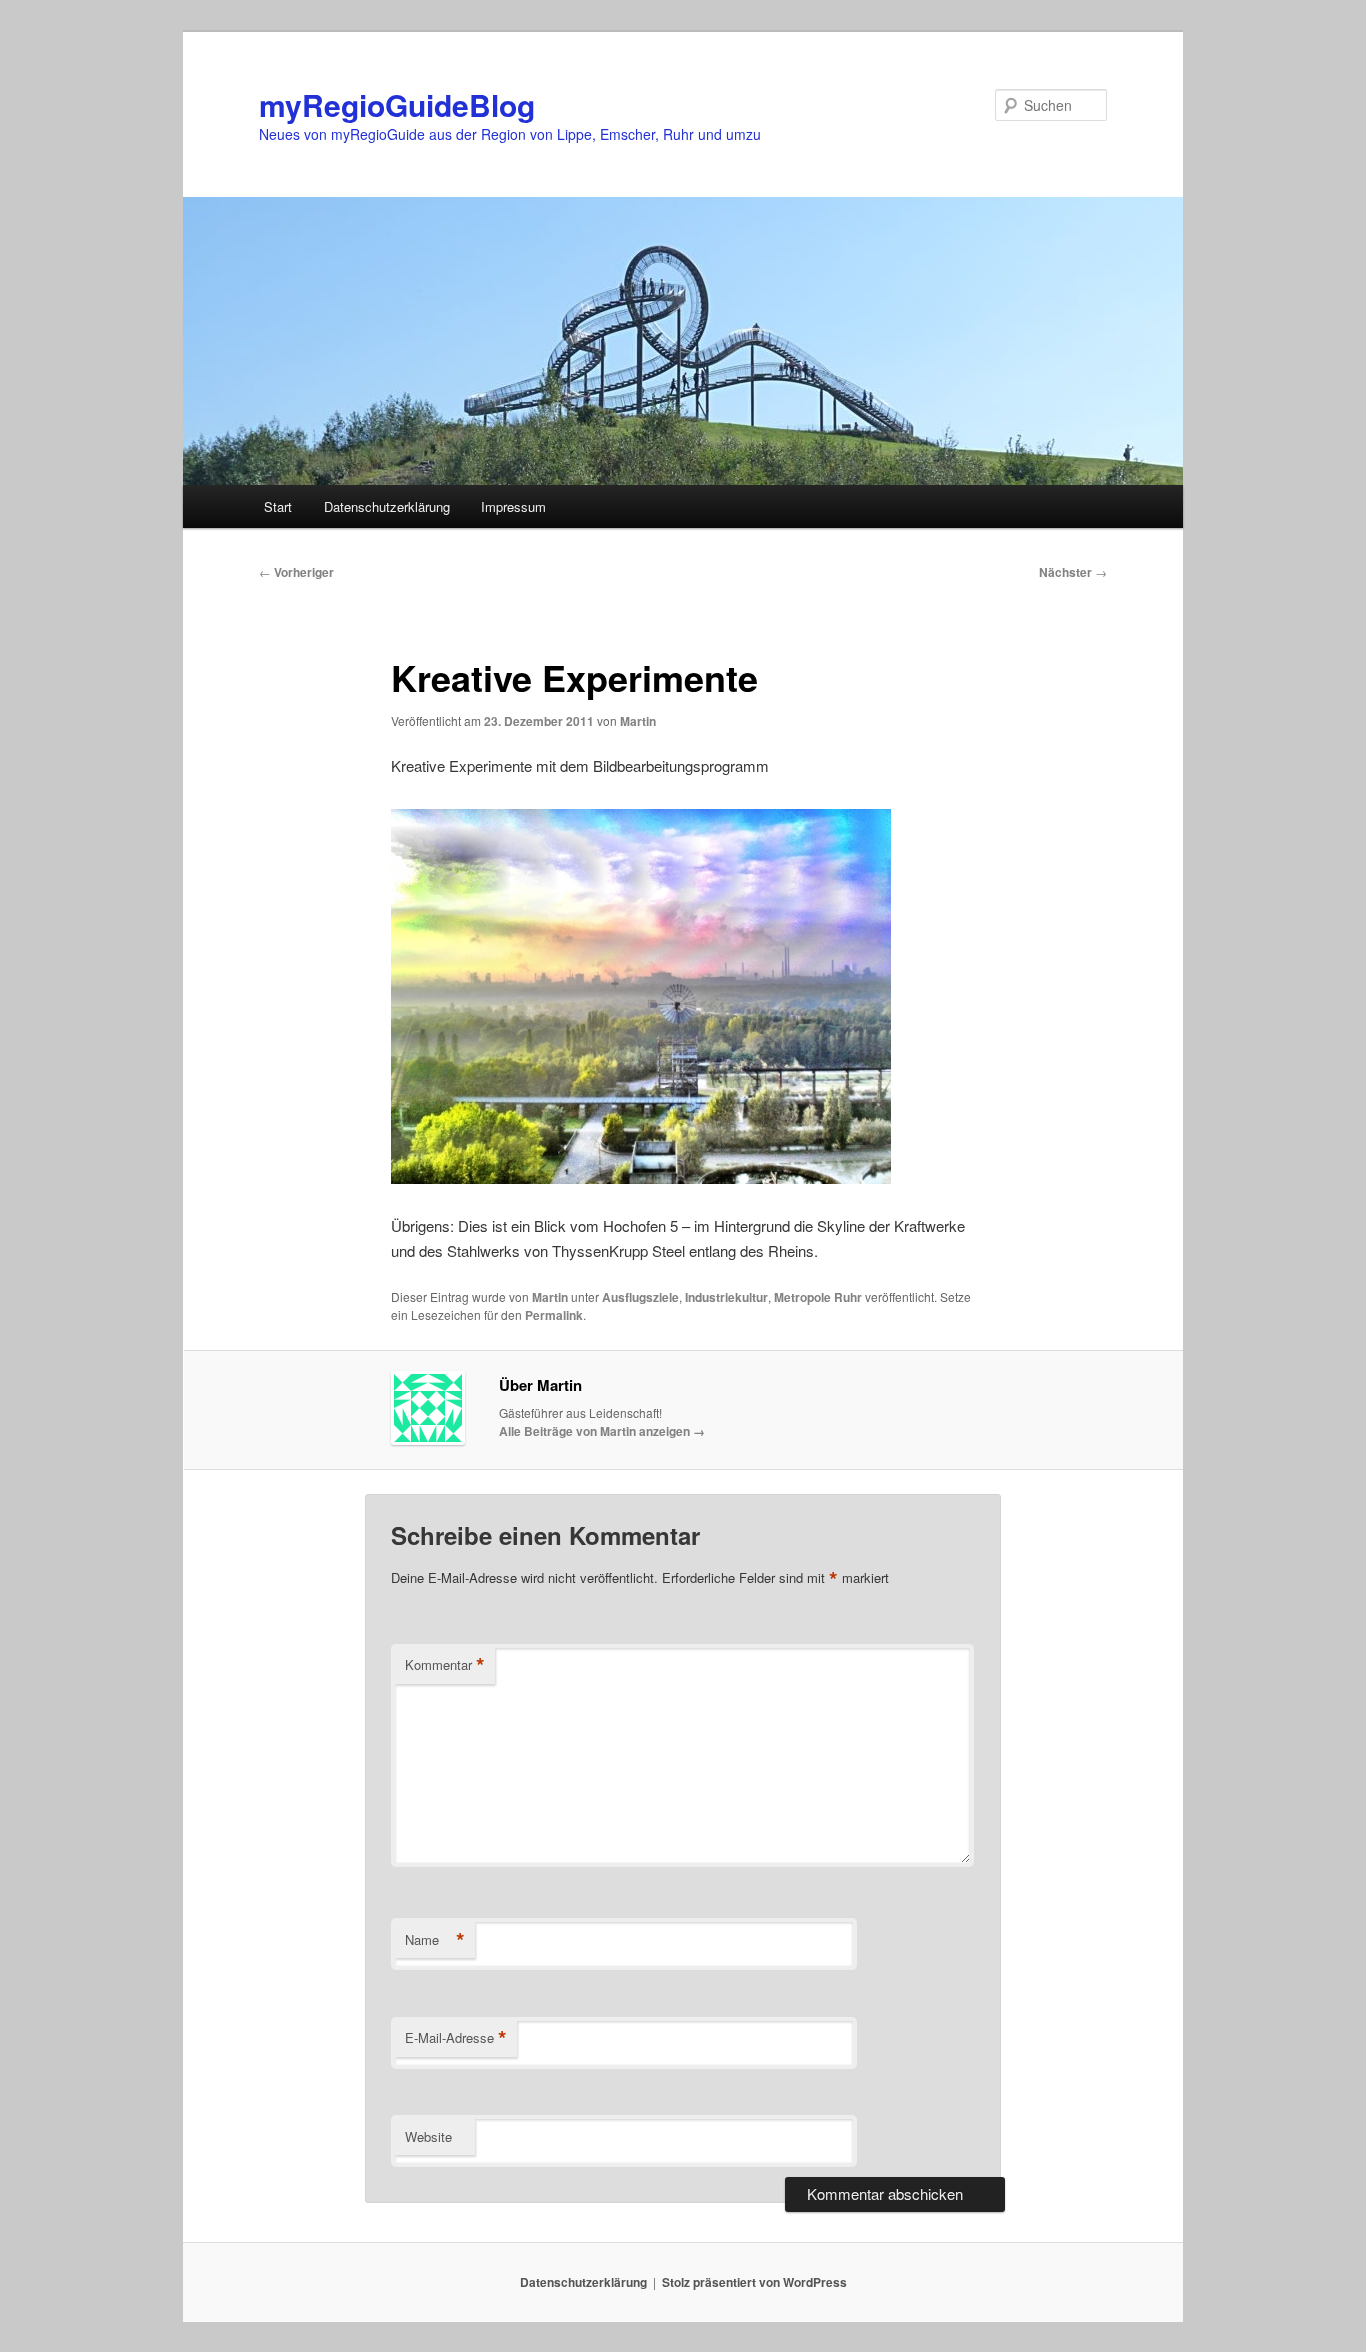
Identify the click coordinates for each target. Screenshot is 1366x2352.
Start (278, 506)
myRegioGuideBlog (397, 104)
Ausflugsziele (640, 1297)
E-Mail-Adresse (456, 2038)
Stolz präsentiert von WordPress (754, 2282)
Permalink (554, 1315)
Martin (638, 721)
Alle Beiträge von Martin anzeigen (602, 1431)
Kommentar (445, 1665)
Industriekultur (726, 1297)
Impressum (513, 506)
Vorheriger (296, 572)
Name (435, 1940)
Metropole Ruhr (818, 1297)
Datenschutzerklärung (387, 506)
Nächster (1073, 572)
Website (428, 2136)
